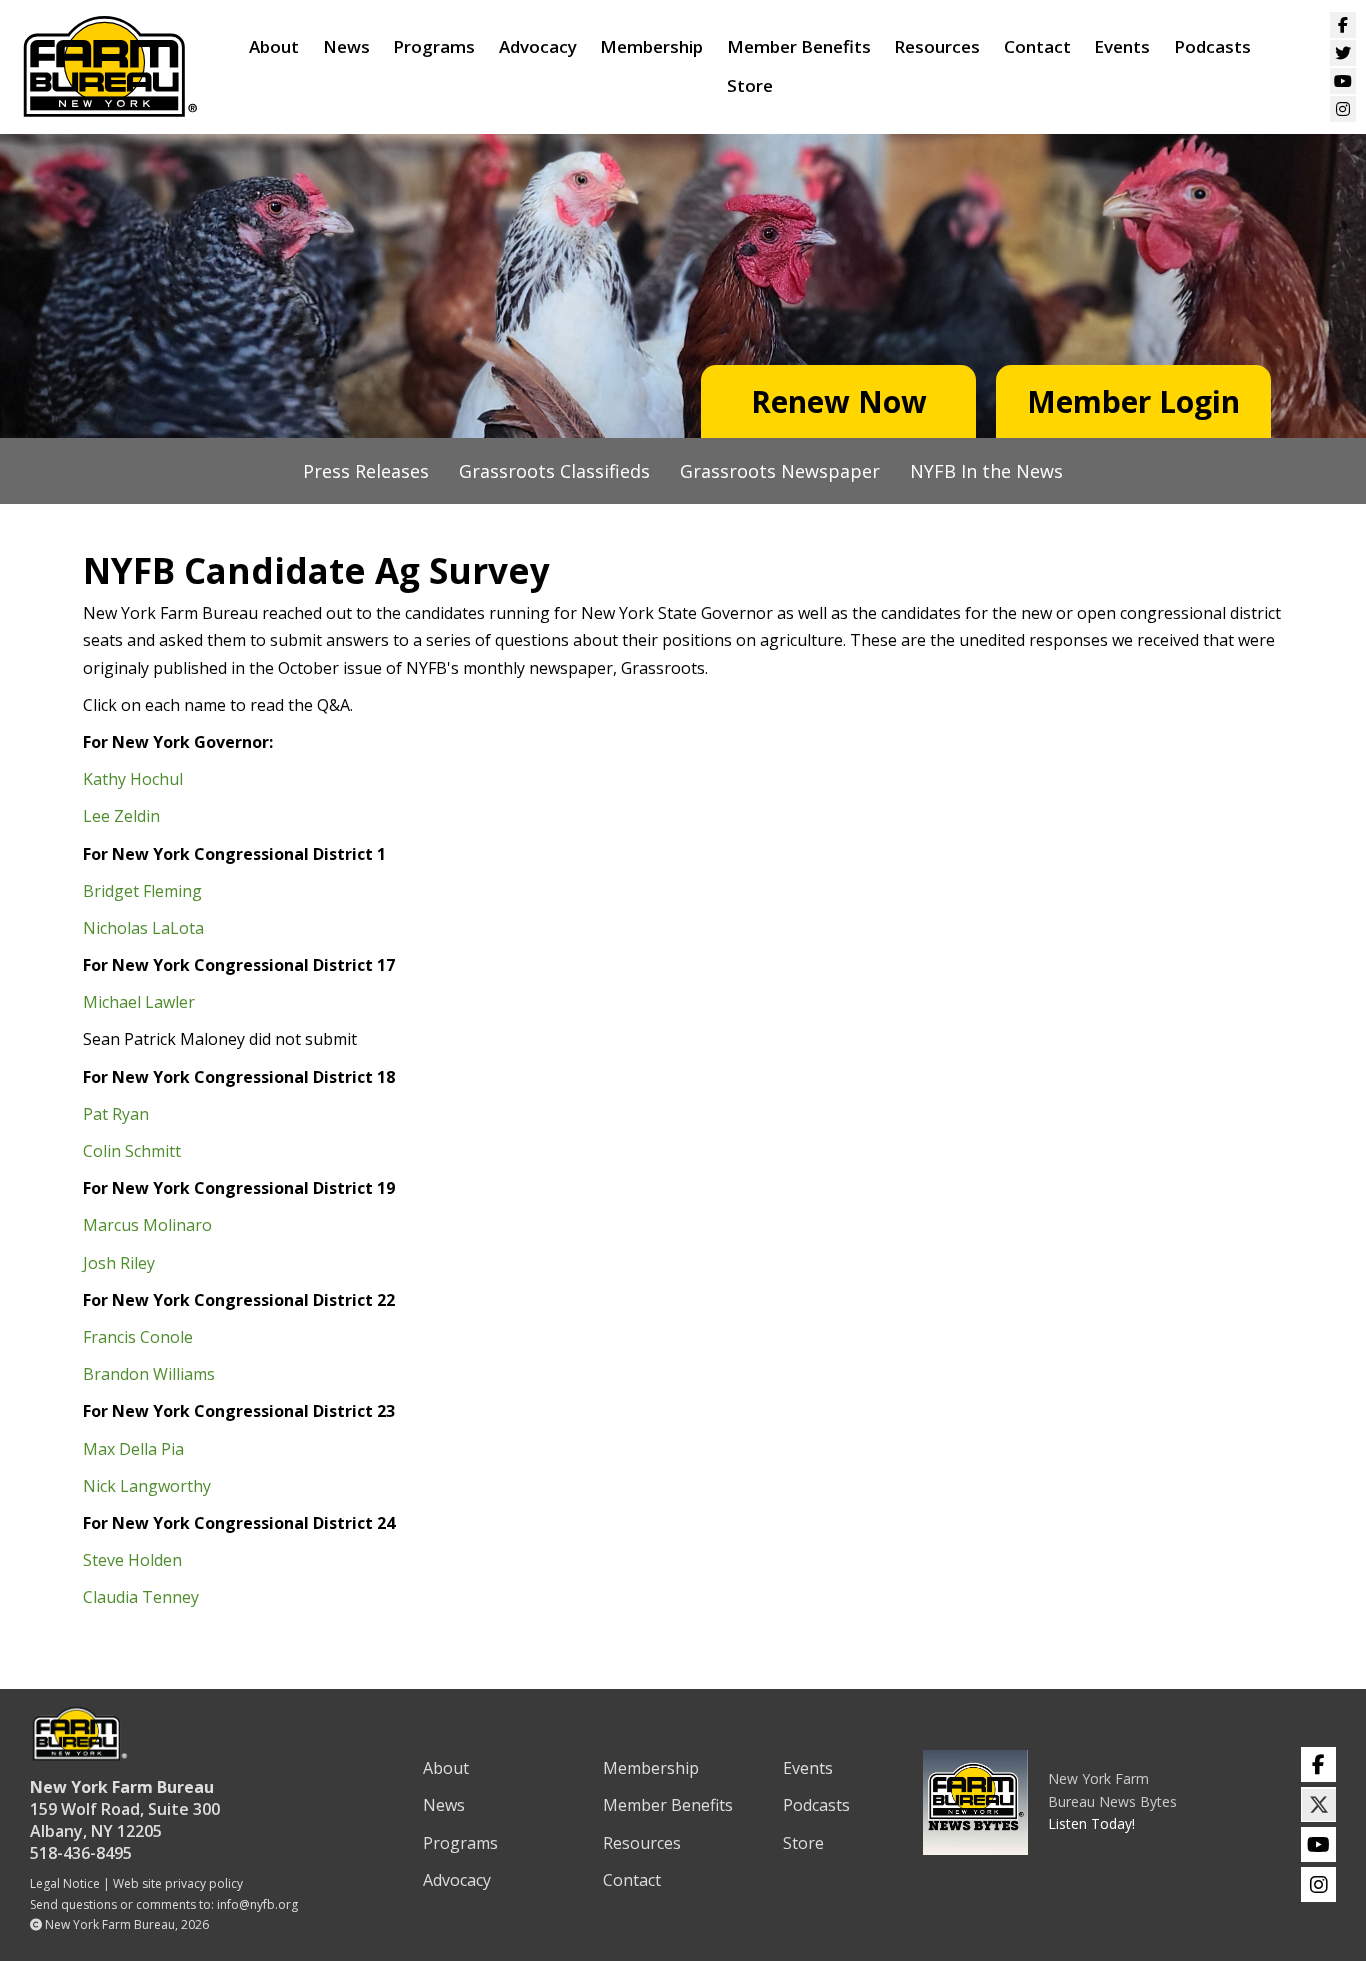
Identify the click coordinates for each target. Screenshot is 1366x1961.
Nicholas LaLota (143, 928)
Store (750, 85)
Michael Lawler (139, 1002)
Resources (937, 46)
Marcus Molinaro (147, 1225)
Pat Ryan (116, 1114)
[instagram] (1318, 1884)
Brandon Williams (149, 1374)
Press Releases (366, 471)
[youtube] (1318, 1844)
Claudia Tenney (141, 1597)
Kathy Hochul (133, 779)
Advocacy (538, 46)
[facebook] (1318, 1764)
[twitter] (1318, 1804)
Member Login (1133, 401)
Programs (434, 46)
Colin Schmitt (132, 1151)
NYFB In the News (986, 471)
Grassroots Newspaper (780, 471)
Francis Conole (138, 1337)
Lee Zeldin (121, 816)
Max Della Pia (133, 1449)
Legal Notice (65, 1883)
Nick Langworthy (147, 1486)
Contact (1037, 46)
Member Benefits (799, 46)
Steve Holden (132, 1560)
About (274, 46)
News (346, 46)
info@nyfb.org (257, 1904)
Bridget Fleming (142, 891)
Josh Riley (119, 1263)
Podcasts (1212, 46)
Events (1122, 46)
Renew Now (839, 401)
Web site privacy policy (178, 1883)
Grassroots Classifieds (554, 471)
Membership (651, 46)
